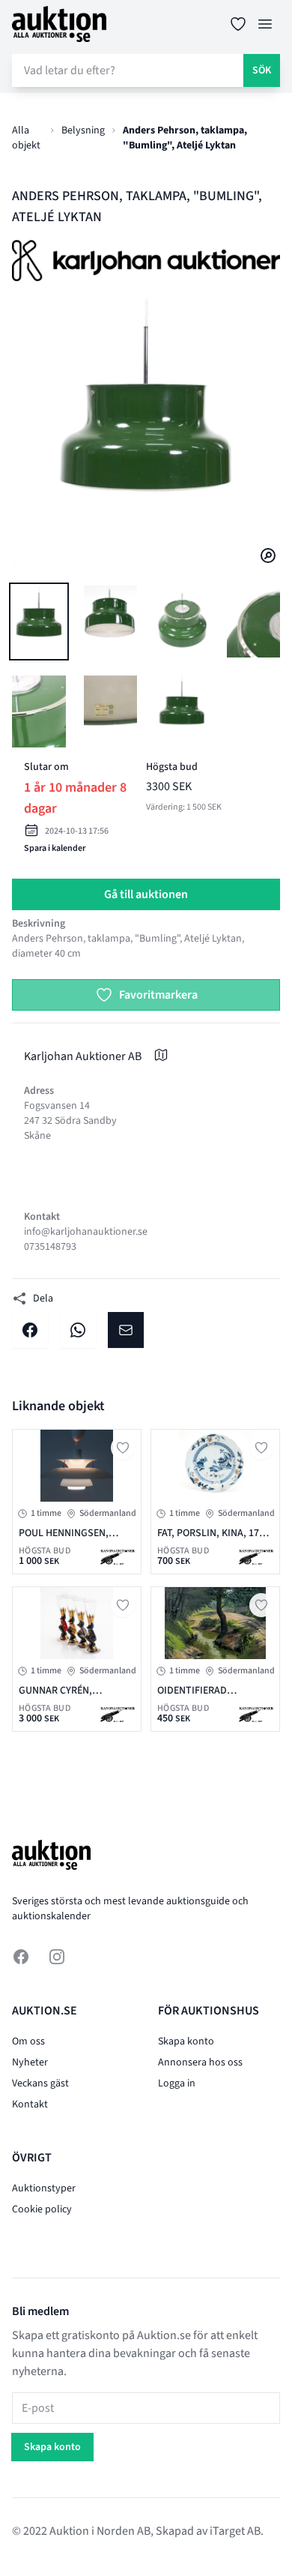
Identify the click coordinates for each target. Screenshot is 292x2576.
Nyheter (30, 2062)
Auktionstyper (44, 2188)
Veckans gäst (40, 2083)
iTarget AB (235, 2531)
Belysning (83, 130)
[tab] (39, 622)
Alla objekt (26, 138)
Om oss (28, 2041)
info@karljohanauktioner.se (86, 1232)
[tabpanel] (146, 433)
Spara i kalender (55, 848)
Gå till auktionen (146, 894)
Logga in (177, 2083)
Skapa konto (186, 2041)
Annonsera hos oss (200, 2062)
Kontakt (30, 2104)
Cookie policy (42, 2209)
